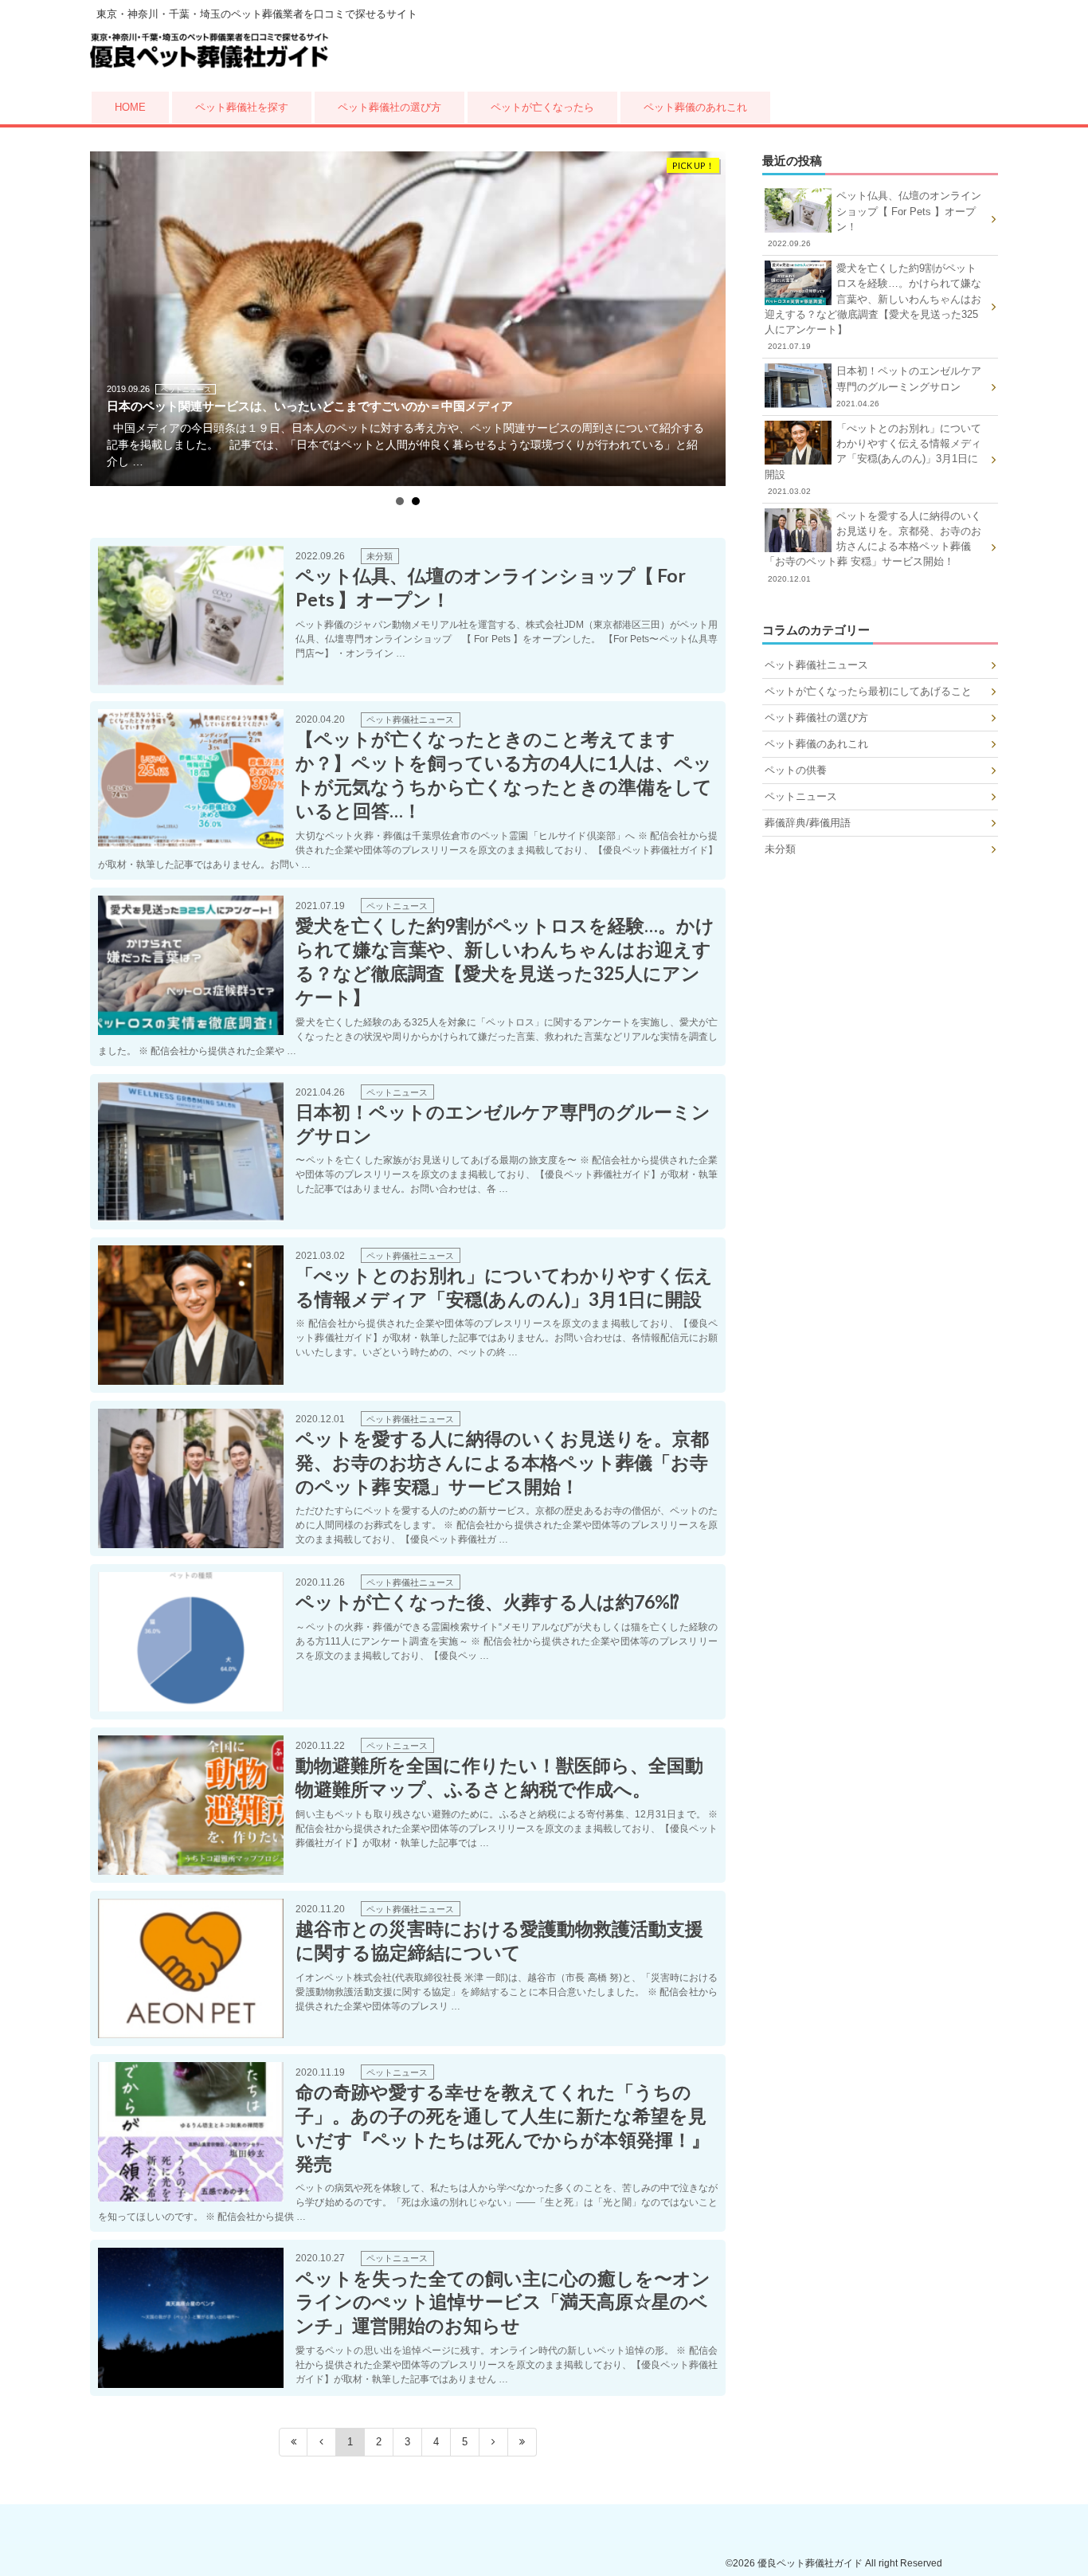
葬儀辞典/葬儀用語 (808, 823)
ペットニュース (801, 796)
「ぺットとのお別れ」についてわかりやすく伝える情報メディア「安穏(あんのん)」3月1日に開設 (873, 459)
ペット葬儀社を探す (242, 107)
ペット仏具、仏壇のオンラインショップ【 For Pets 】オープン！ (875, 219)
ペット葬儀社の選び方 (389, 107)
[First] (293, 2442)
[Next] (494, 2442)
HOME (130, 107)
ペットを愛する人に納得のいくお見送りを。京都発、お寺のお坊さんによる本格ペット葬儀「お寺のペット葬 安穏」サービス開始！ (873, 547)
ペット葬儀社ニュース (816, 665)
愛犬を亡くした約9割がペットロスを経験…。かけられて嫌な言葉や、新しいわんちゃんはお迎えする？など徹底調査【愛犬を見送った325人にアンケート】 (873, 306)
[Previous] (322, 2442)
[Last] (522, 2442)
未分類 (780, 849)
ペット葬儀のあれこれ (695, 107)
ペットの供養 (796, 770)
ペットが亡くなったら (542, 107)
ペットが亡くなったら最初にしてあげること (868, 691)
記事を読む (408, 616)
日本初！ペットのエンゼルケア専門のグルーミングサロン (909, 386)
